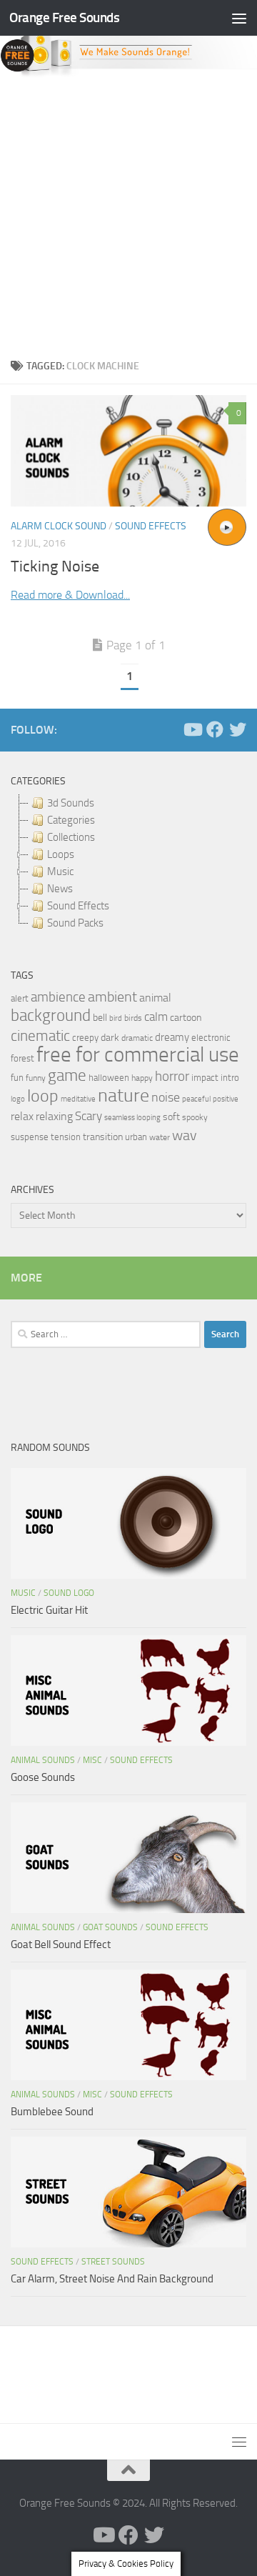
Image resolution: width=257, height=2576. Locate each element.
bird (116, 1018)
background (51, 1015)
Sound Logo (69, 1593)
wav (185, 1135)
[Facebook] (215, 729)
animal (155, 998)
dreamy (172, 1037)
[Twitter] (238, 729)
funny (36, 1078)
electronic (211, 1038)
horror (172, 1077)
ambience (58, 997)
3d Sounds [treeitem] (71, 803)
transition (103, 1137)
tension (66, 1137)
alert (20, 998)
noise (166, 1097)
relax (22, 1116)
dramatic (137, 1038)
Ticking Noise (55, 566)
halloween (109, 1078)
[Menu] (239, 18)
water (160, 1137)
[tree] (128, 863)
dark (110, 1037)
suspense (30, 1137)
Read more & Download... (70, 595)
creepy (85, 1038)
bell (100, 1018)
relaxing (54, 1117)
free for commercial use (138, 1055)
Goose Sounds (43, 1777)
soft (171, 1117)
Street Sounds (113, 2262)
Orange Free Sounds (64, 18)
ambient (112, 997)
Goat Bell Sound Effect (61, 1945)
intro (230, 1078)
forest (22, 1058)
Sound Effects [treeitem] (78, 906)
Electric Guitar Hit (49, 1610)
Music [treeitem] (60, 872)
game (67, 1075)
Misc (92, 1760)
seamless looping (132, 1118)
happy (142, 1078)
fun (17, 1078)
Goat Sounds (110, 1927)
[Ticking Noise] (128, 451)
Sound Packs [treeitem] (75, 923)
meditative (78, 1099)
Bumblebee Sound (52, 2112)
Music (23, 1593)
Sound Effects (151, 526)
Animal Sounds (43, 1760)
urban (136, 1137)
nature (124, 1095)
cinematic (40, 1036)
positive (226, 1099)
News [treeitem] (60, 889)
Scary (89, 1116)
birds (133, 1018)
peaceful (196, 1099)
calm (156, 1017)
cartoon (186, 1018)
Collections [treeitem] (71, 837)
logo (18, 1099)
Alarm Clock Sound (59, 526)
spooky (195, 1117)
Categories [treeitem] (71, 820)
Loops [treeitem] (61, 854)
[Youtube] (192, 729)
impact (205, 1078)
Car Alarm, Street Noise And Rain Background (112, 2279)
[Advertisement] (128, 214)
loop (43, 1095)
